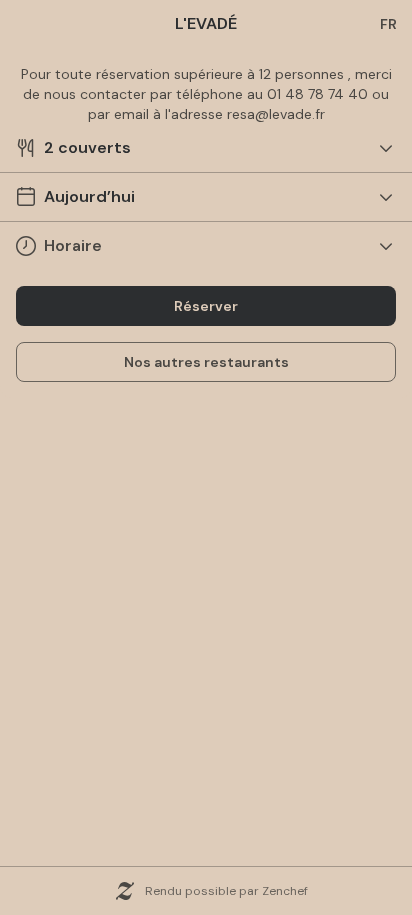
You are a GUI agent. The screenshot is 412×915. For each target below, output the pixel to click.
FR (388, 24)
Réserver (206, 306)
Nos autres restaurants (206, 362)
